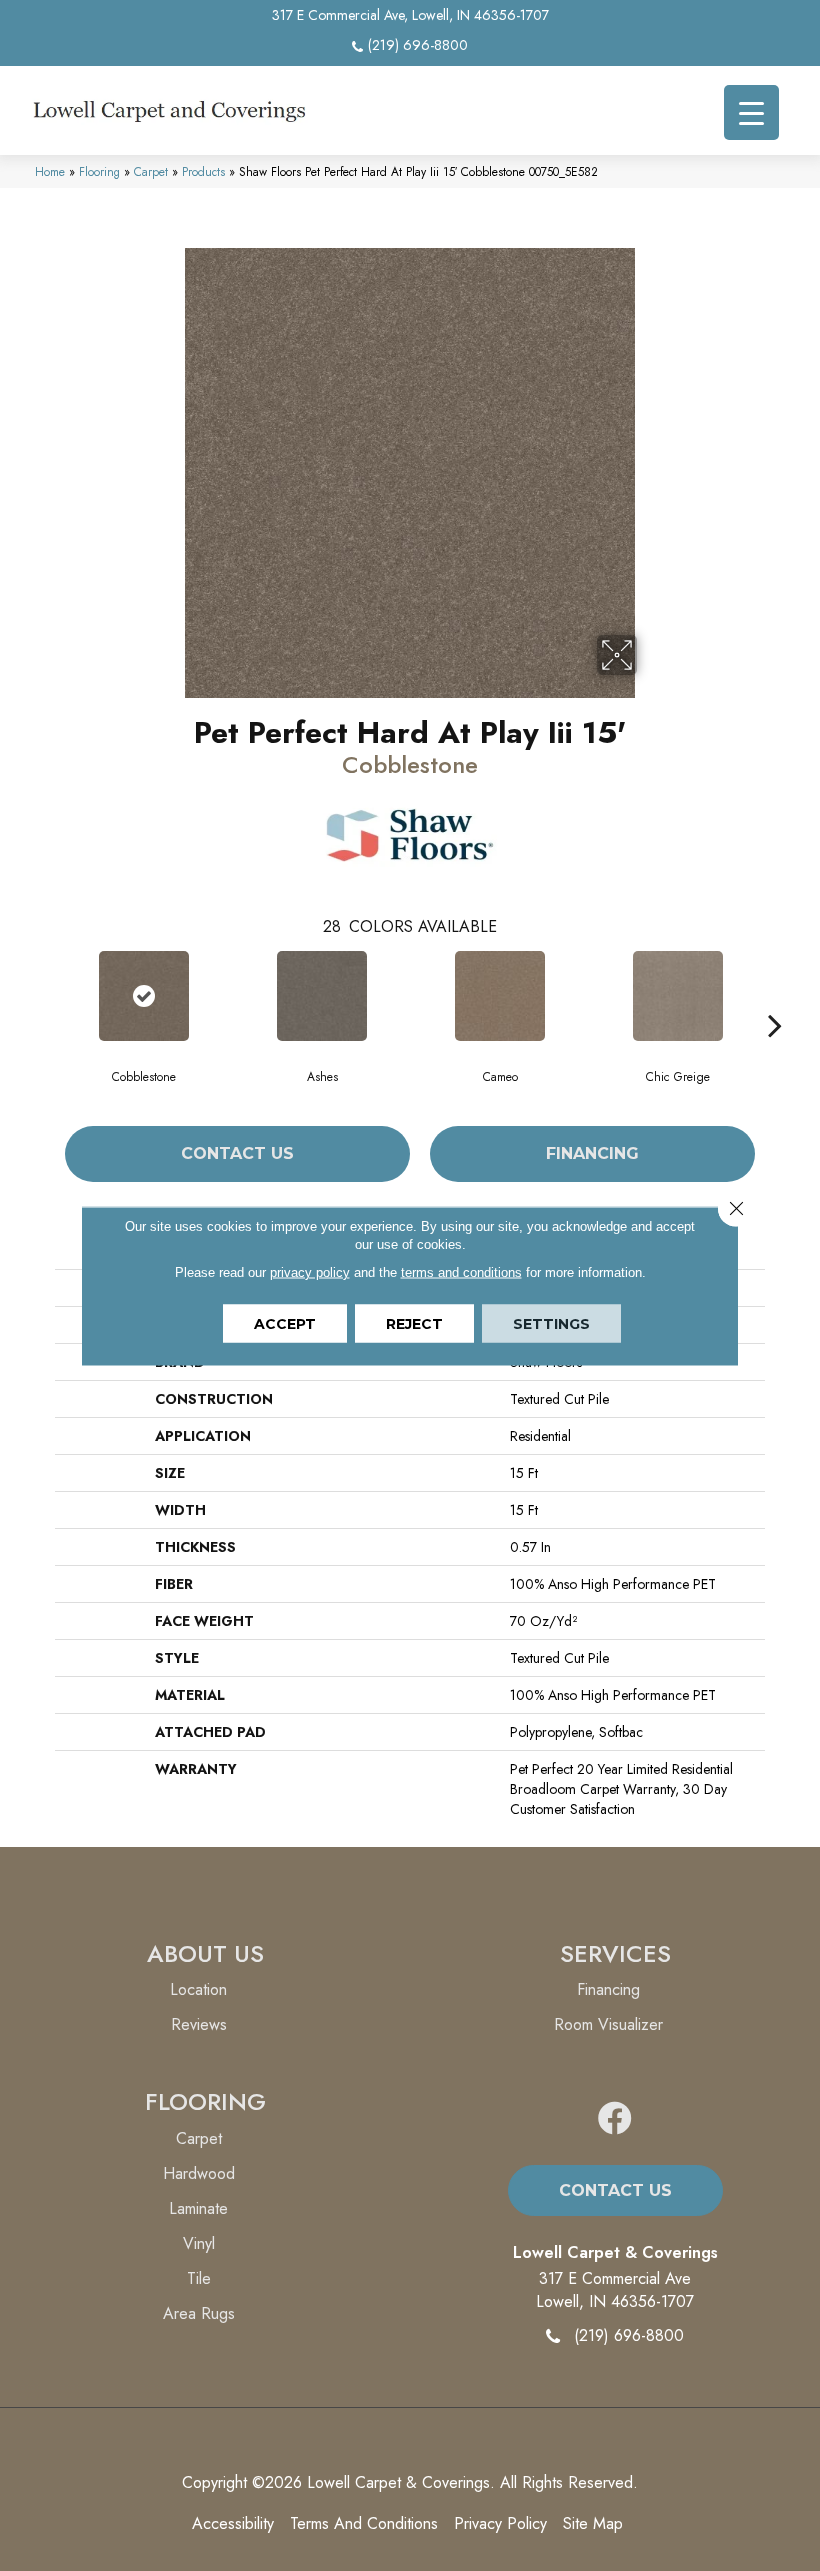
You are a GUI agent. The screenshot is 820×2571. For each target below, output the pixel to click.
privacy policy (310, 1271)
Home (50, 171)
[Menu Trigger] (751, 112)
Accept (285, 1323)
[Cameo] (500, 996)
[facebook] (615, 2119)
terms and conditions (461, 1271)
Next (775, 995)
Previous (45, 995)
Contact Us (237, 1153)
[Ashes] (322, 996)
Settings (551, 1323)
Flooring (99, 171)
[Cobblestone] (144, 996)
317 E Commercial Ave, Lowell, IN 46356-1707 (410, 15)
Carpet (151, 171)
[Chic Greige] (678, 996)
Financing (592, 1153)
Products (203, 171)
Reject (414, 1323)
